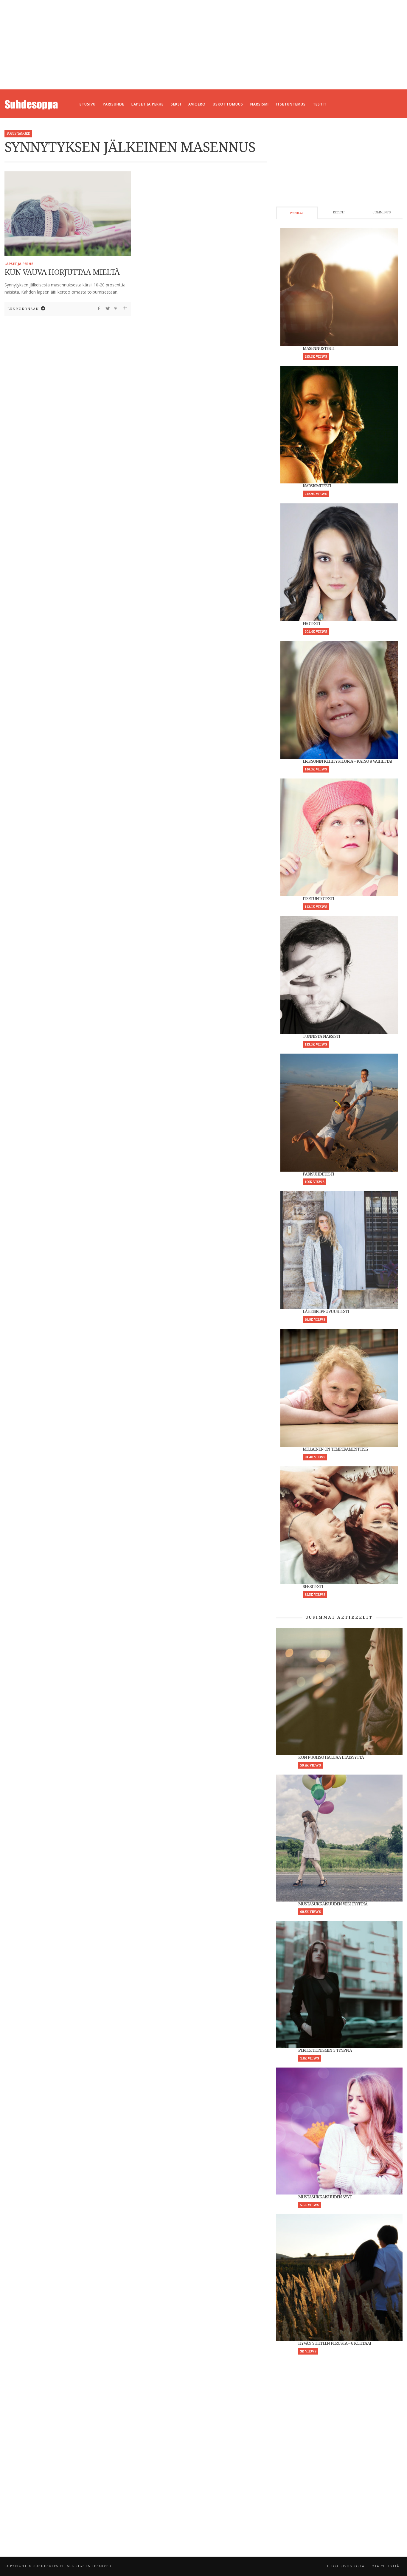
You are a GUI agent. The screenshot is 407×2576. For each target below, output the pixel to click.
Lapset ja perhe (19, 264)
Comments (382, 212)
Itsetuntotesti (318, 899)
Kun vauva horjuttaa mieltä (62, 272)
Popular (297, 213)
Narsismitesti (317, 486)
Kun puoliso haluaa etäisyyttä (331, 1757)
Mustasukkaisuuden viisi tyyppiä (333, 1904)
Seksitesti (313, 1586)
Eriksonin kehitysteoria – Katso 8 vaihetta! (347, 761)
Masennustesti (319, 348)
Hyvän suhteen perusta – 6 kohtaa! (335, 2343)
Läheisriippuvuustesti (326, 1311)
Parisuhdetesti (318, 1174)
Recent (339, 212)
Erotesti (311, 624)
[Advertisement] (203, 45)
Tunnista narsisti (321, 1036)
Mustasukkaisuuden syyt (325, 2197)
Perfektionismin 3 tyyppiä (325, 2050)
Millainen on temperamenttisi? (335, 1449)
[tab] (297, 213)
